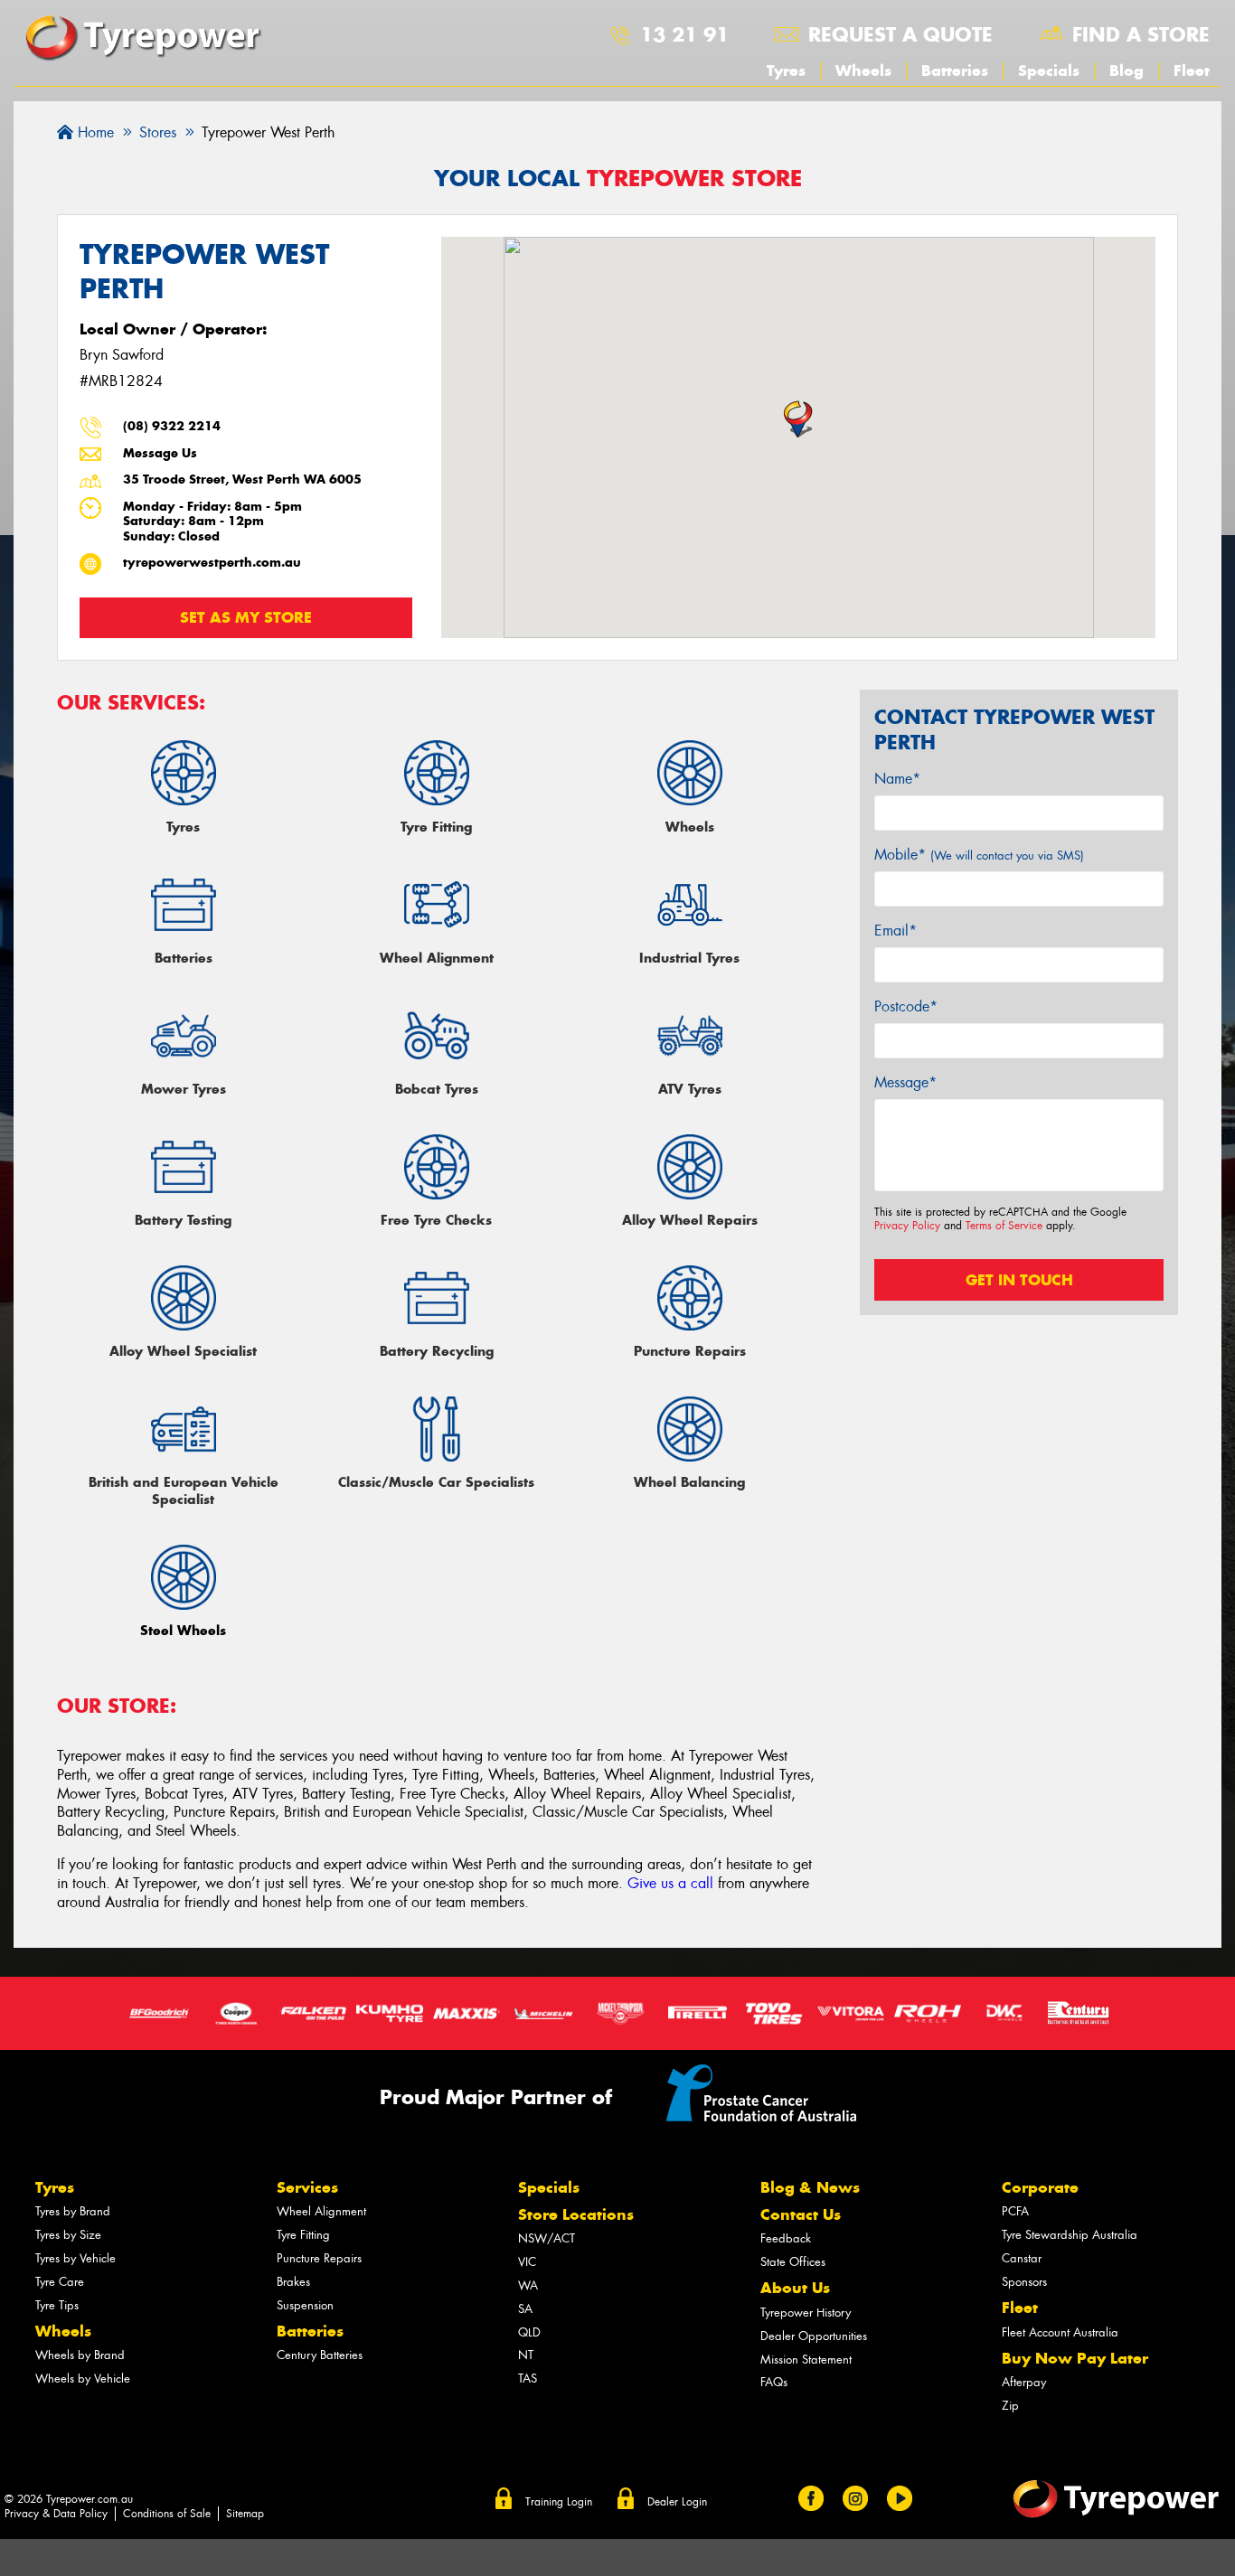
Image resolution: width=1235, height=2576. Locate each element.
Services (307, 2187)
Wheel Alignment (321, 2211)
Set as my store (246, 617)
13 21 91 (684, 34)
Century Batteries (320, 2355)
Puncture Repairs (319, 2258)
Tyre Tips (57, 2305)
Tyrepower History (806, 2313)
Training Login (559, 2502)
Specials (1049, 71)
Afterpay (1024, 2382)
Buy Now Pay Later (1075, 2358)
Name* (897, 779)
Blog (1127, 71)
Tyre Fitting (303, 2235)
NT (526, 2355)
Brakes (293, 2282)
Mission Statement (806, 2360)
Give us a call (670, 1883)
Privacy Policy (907, 1226)
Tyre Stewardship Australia (1070, 2235)
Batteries (955, 71)
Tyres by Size (68, 2235)
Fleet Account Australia (1060, 2332)
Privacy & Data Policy (56, 2514)
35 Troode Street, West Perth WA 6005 (242, 479)
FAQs (774, 2382)
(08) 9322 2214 (172, 426)
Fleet (1192, 71)
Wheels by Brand (80, 2355)
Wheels (863, 71)
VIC (527, 2262)
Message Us (160, 453)
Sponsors (1024, 2282)
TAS (528, 2379)
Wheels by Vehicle (83, 2379)
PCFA (1015, 2211)
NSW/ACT (547, 2238)
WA (528, 2285)
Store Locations (576, 2214)
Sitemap (245, 2514)
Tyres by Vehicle (75, 2258)
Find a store (1141, 34)
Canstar (1022, 2258)
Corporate (1040, 2187)
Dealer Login (677, 2502)
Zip (1010, 2406)
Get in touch (1019, 1280)
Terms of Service (1004, 1226)
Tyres (786, 71)
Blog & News (810, 2187)
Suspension (305, 2305)
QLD (529, 2332)
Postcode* (906, 1006)
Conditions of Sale (167, 2514)
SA (525, 2309)
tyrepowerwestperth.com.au (212, 563)
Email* (896, 931)
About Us (795, 2288)
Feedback (786, 2238)
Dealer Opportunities (814, 2336)
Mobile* (979, 855)
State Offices (793, 2262)
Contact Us (801, 2214)
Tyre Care (60, 2282)
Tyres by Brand (73, 2211)
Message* (905, 1082)
